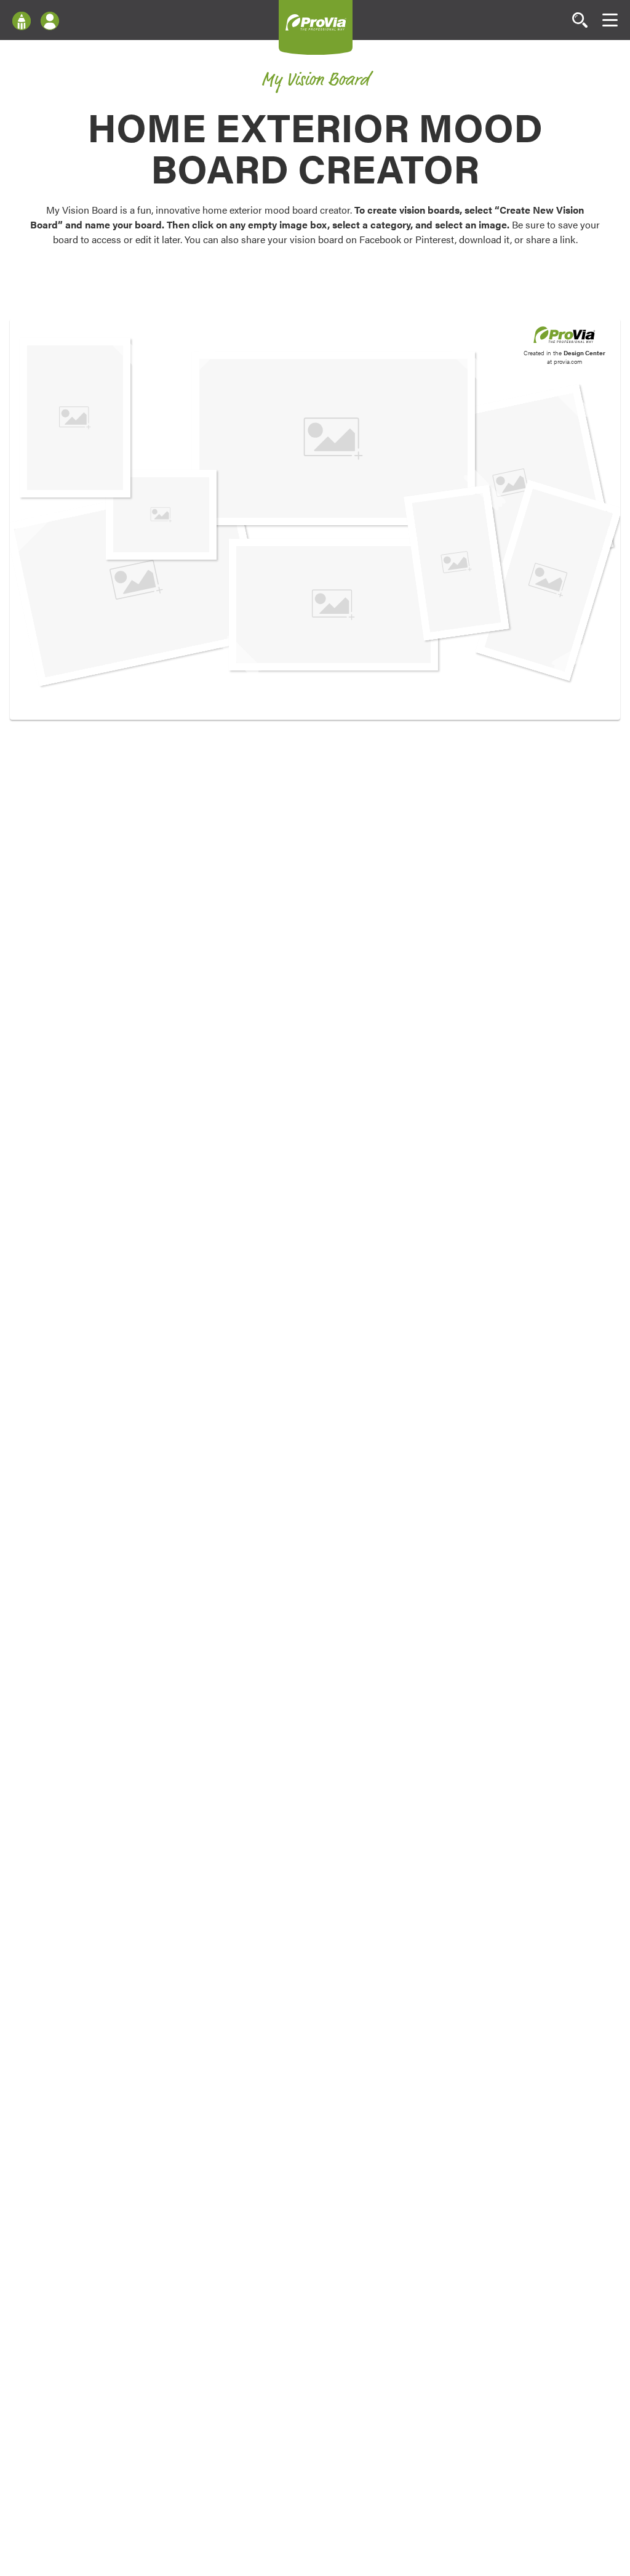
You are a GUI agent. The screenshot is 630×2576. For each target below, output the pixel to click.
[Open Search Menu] (580, 20)
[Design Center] (22, 20)
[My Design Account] (50, 20)
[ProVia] (316, 22)
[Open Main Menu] (610, 20)
